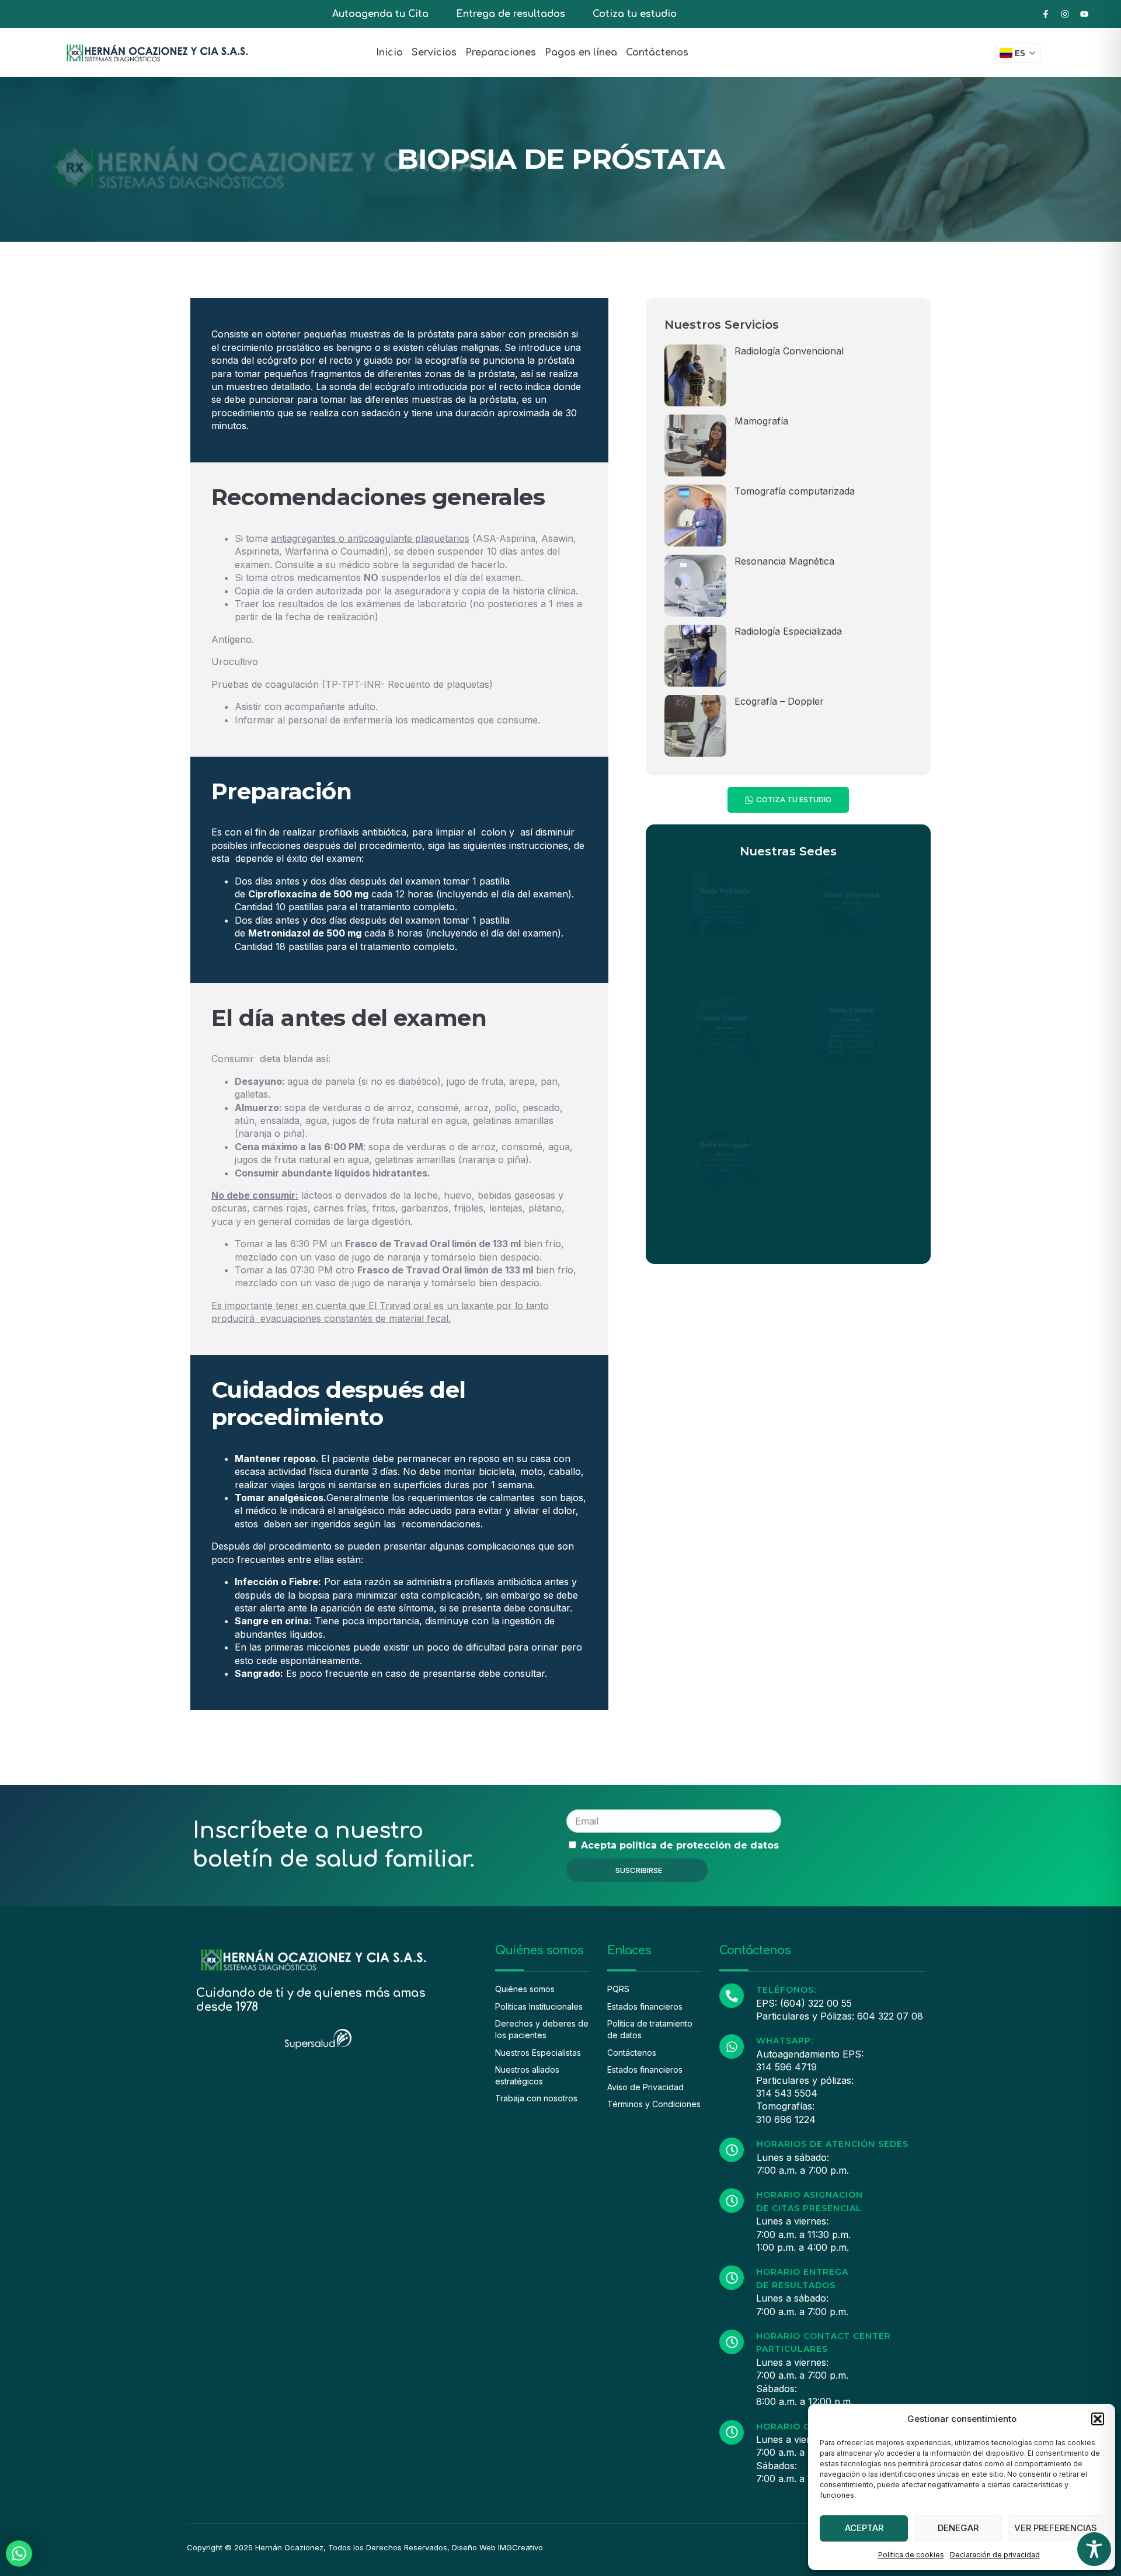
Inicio (389, 53)
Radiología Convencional (789, 351)
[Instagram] (1065, 14)
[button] (1098, 2419)
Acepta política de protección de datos (680, 1845)
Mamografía (761, 421)
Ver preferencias (1056, 2528)
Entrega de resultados (511, 14)
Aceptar (864, 2528)
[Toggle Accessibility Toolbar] (1094, 2549)
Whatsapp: (785, 2041)
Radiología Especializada (788, 631)
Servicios (434, 53)
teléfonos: (786, 1990)
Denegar (958, 2528)
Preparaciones (501, 53)
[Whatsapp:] (732, 2046)
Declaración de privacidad (995, 2555)
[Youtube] (1084, 14)
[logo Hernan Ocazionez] (157, 53)
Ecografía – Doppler (779, 701)
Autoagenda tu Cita (380, 14)
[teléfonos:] (732, 1996)
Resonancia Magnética (784, 561)
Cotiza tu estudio (635, 14)
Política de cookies (911, 2555)
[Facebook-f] (1046, 14)
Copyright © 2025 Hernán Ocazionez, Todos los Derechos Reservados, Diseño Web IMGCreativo (365, 2547)
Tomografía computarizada (795, 491)
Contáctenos (657, 53)
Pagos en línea (581, 53)
